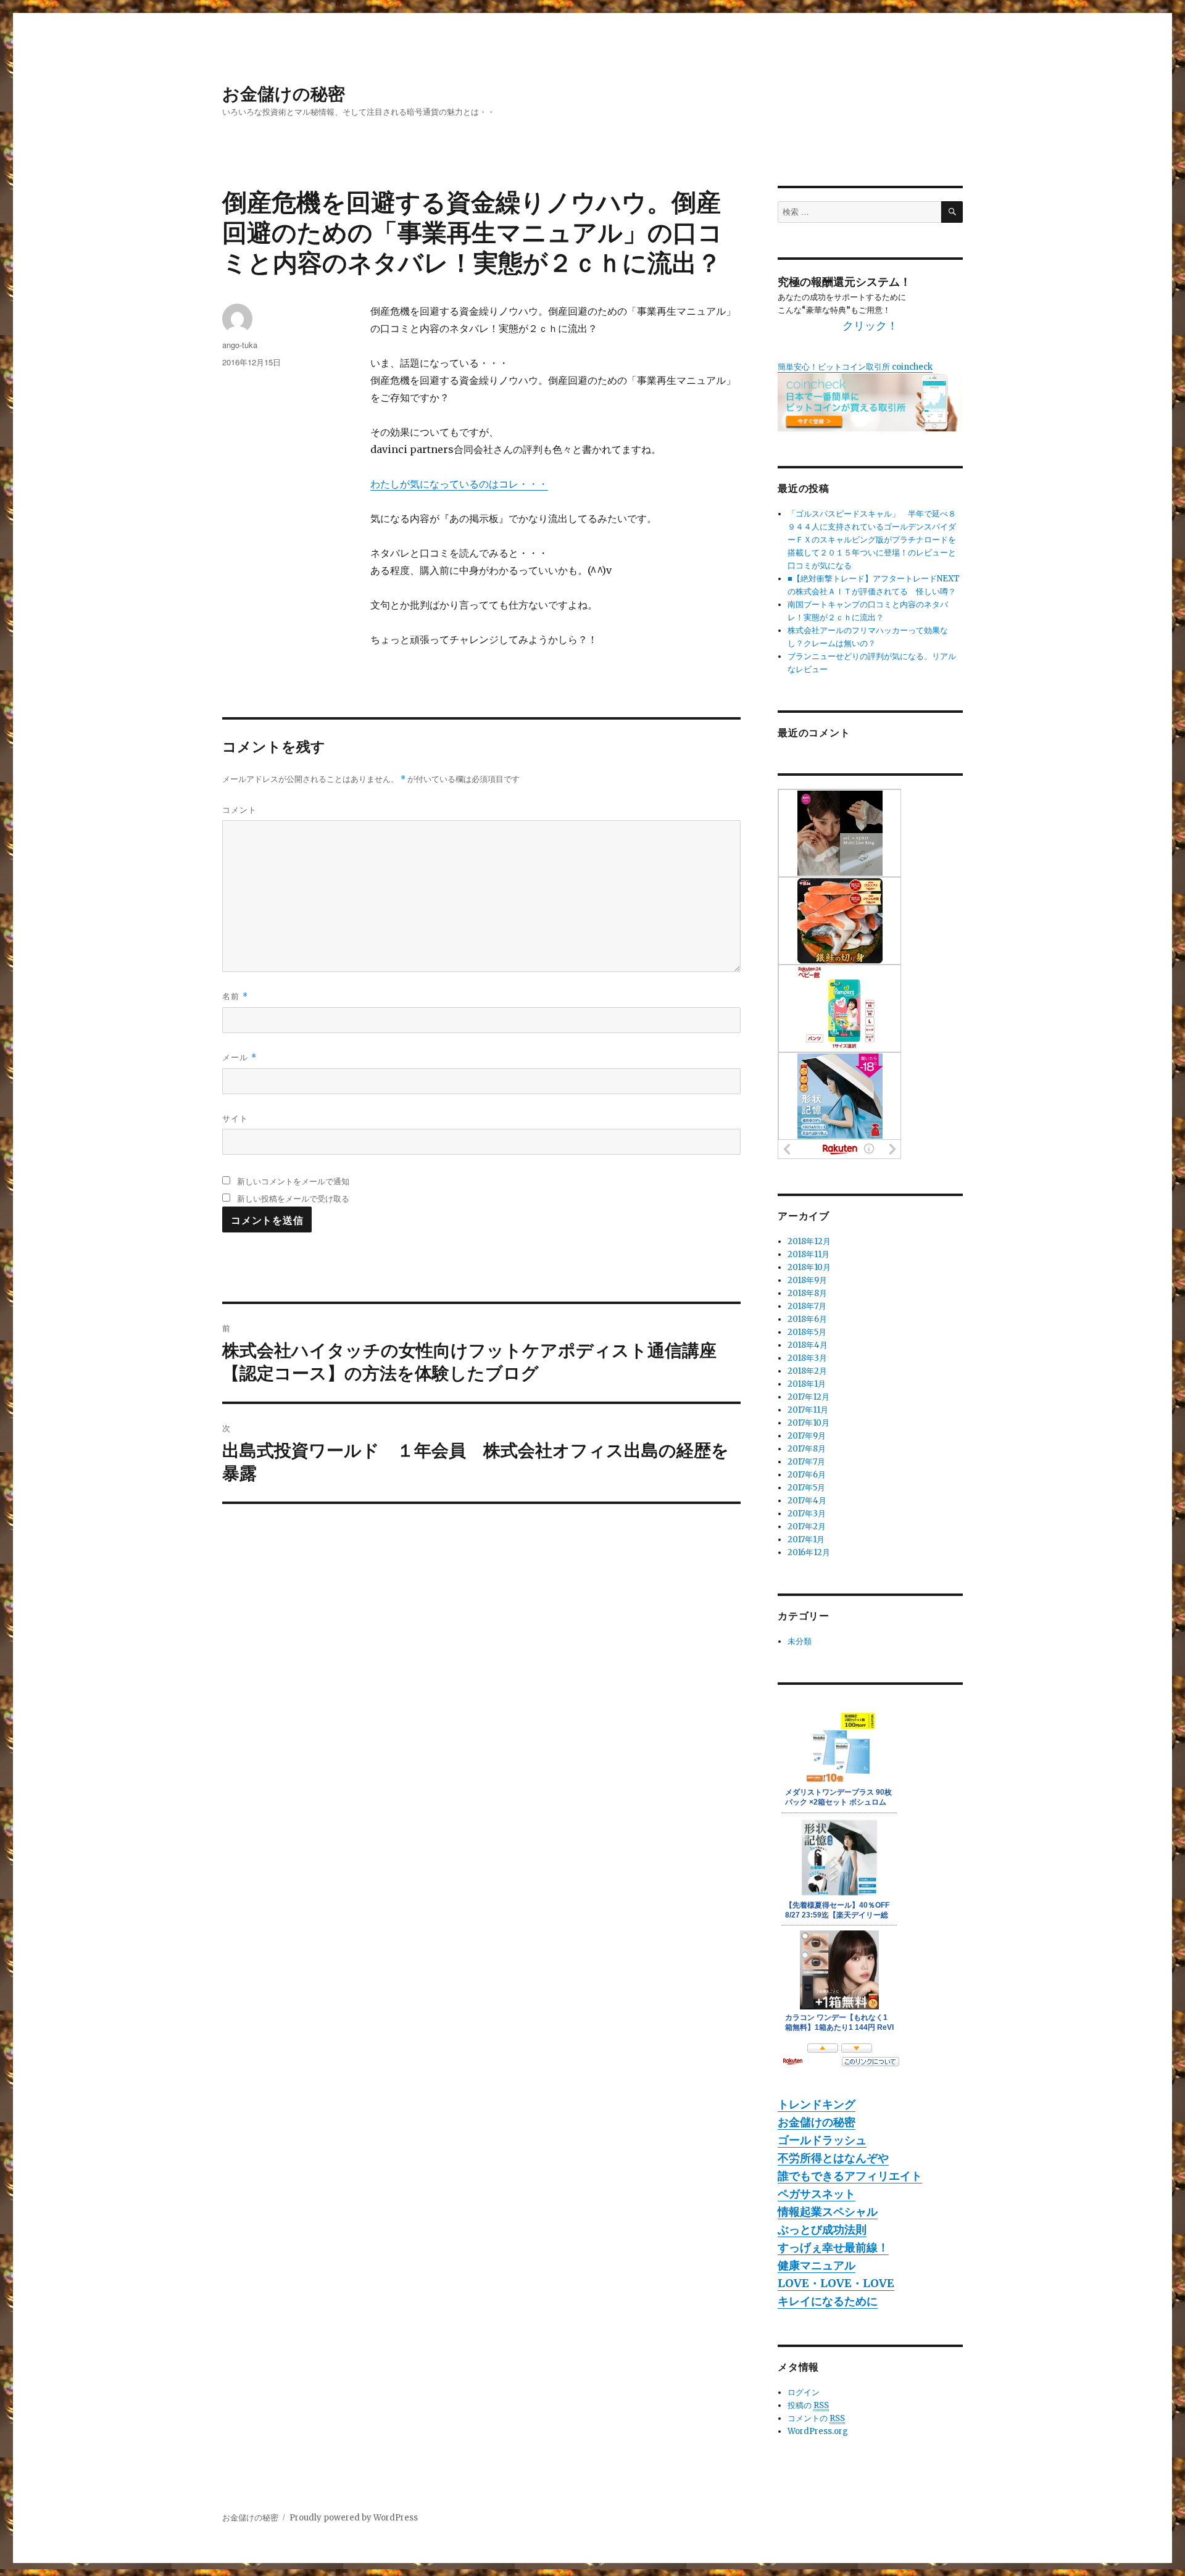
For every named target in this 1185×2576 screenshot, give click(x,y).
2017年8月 (807, 1449)
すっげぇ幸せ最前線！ (833, 2247)
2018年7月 (807, 1306)
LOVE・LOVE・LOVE (836, 2283)
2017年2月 (807, 1527)
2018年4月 (808, 1345)
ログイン (804, 2392)
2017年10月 (809, 1423)
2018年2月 (807, 1371)
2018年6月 (807, 1319)
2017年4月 (807, 1501)
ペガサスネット (817, 2194)
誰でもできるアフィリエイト (850, 2176)
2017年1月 (806, 1539)
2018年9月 (807, 1280)
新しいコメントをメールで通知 (293, 1181)
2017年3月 (807, 1514)
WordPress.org (818, 2431)
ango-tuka (240, 345)
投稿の (808, 2405)
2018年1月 (807, 1384)
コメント (239, 809)
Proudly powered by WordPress (354, 2518)
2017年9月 (807, 1436)
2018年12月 (809, 1241)
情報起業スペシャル (828, 2212)
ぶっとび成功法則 (822, 2229)
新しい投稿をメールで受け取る (293, 1198)
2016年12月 (809, 1552)
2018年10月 (809, 1267)
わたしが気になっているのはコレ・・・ (459, 484)
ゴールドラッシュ (822, 2140)
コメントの (816, 2418)
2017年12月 (809, 1397)
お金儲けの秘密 (284, 93)
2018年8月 (807, 1293)
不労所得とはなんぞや (833, 2158)
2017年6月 (807, 1475)
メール (239, 1057)
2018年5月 (807, 1332)
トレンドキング (817, 2104)
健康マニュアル (817, 2265)
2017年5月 (806, 1488)
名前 (235, 996)
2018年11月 (809, 1254)
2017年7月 (806, 1462)
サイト (235, 1118)
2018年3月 (807, 1358)
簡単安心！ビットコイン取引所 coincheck (855, 367)
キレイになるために (828, 2301)
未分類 (800, 1641)
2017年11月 (808, 1410)
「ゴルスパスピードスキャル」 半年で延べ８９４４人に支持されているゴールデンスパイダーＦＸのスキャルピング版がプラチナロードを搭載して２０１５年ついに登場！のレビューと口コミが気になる (872, 540)
